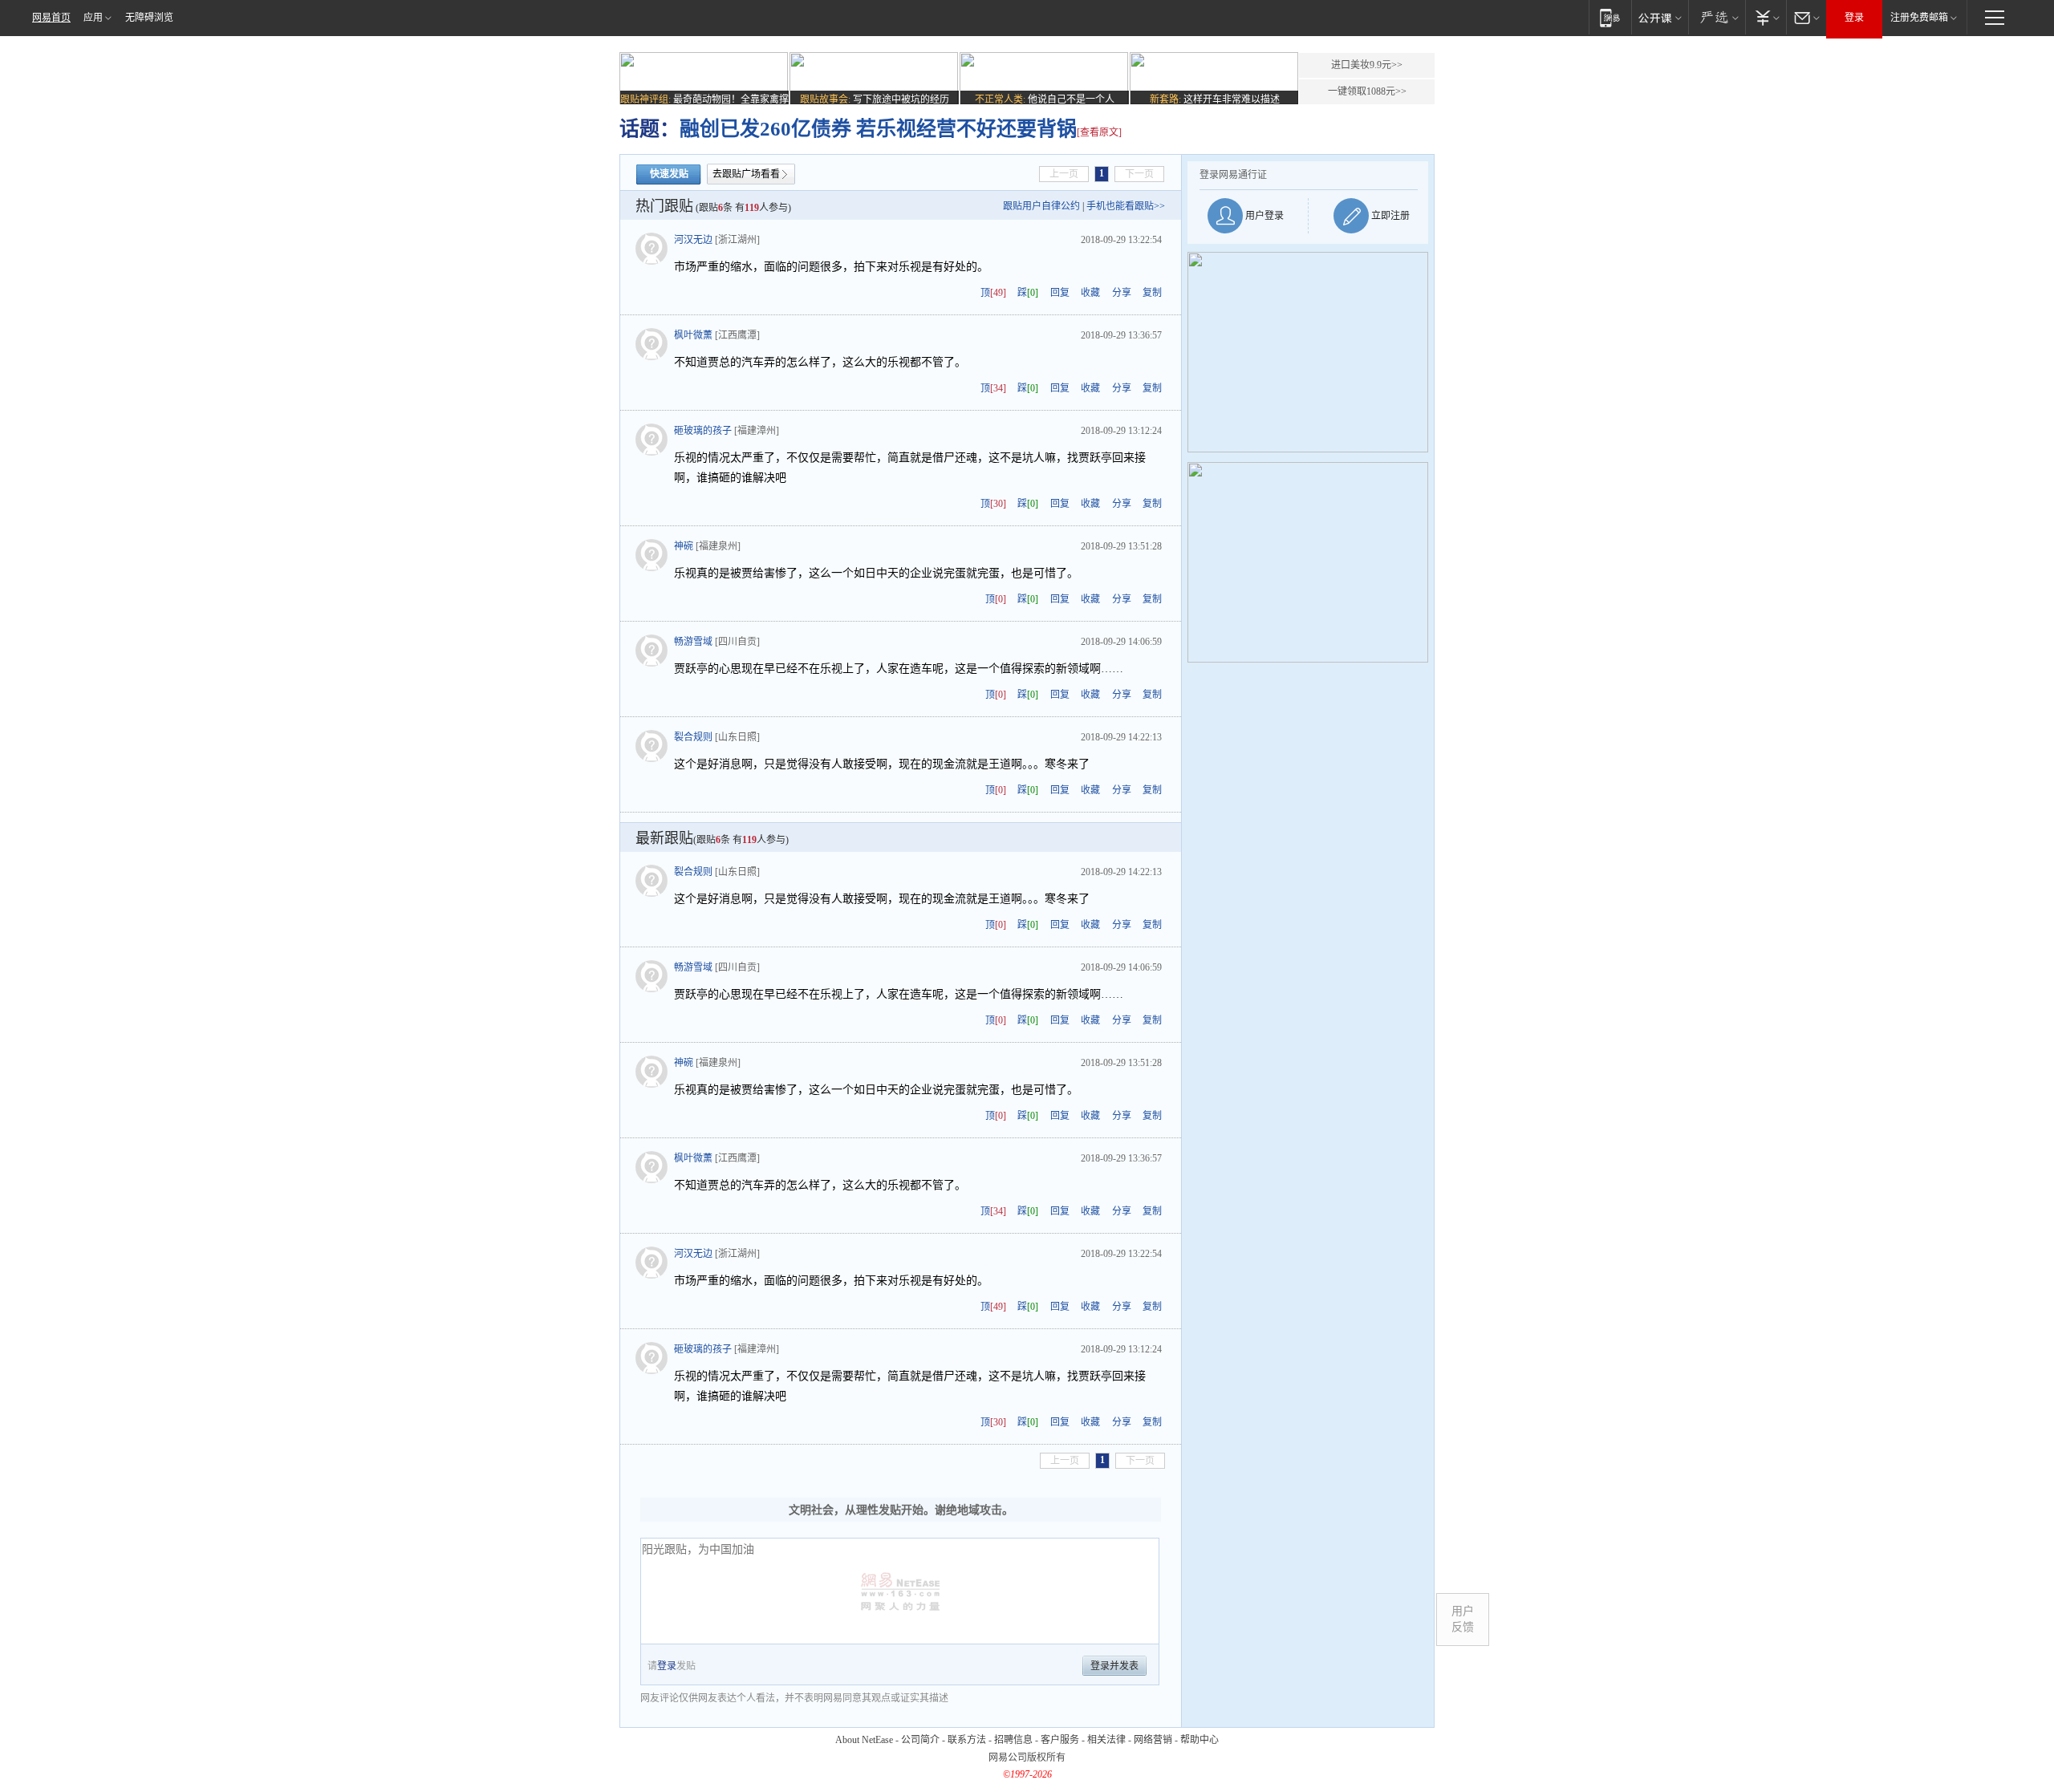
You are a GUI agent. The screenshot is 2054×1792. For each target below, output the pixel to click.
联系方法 (967, 1740)
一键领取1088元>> (1367, 91)
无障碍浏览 (149, 18)
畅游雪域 (693, 642)
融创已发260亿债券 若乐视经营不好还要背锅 (878, 129)
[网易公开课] (1660, 17)
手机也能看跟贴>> (1126, 206)
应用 (93, 18)
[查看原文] (1099, 132)
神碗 (684, 546)
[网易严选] (1717, 17)
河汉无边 (693, 240)
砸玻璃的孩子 (703, 431)
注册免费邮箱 (1919, 18)
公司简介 (920, 1740)
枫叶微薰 (693, 335)
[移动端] (1610, 17)
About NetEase (864, 1740)
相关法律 (1106, 1740)
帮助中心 (1200, 1740)
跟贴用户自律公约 (1041, 206)
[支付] (1766, 17)
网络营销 (1153, 1740)
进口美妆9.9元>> (1367, 65)
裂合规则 (693, 737)
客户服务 (1060, 1740)
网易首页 (51, 18)
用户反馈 (1463, 1619)
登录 (1854, 18)
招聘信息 (1013, 1740)
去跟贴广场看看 (746, 174)
